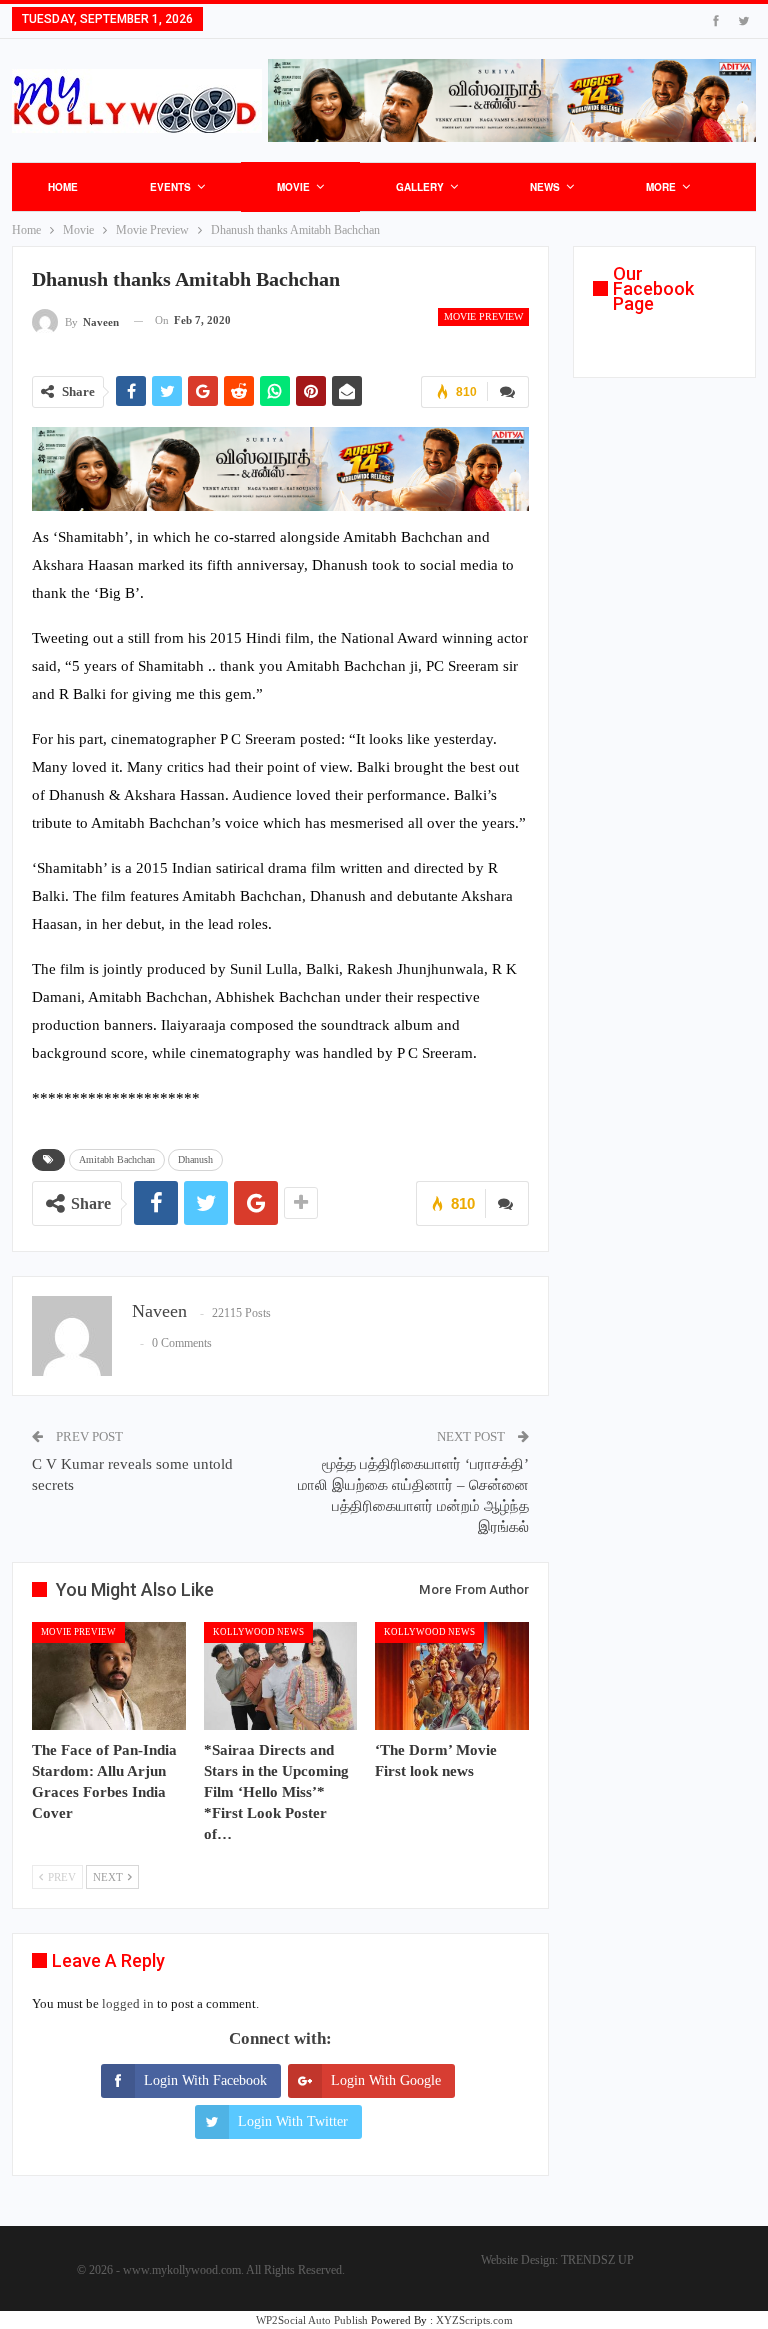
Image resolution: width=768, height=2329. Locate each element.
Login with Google (386, 2080)
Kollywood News (258, 1632)
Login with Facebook (205, 2080)
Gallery (420, 187)
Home (63, 187)
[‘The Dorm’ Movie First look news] (452, 1675)
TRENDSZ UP (597, 2260)
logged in (128, 2003)
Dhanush (195, 1159)
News (545, 187)
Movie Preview (483, 316)
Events (170, 187)
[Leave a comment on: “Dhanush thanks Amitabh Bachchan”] (508, 392)
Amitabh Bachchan (117, 1159)
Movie (293, 187)
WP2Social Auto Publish (312, 2320)
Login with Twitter (293, 2121)
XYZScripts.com (474, 2320)
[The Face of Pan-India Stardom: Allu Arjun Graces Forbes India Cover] (109, 1675)
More (661, 187)
